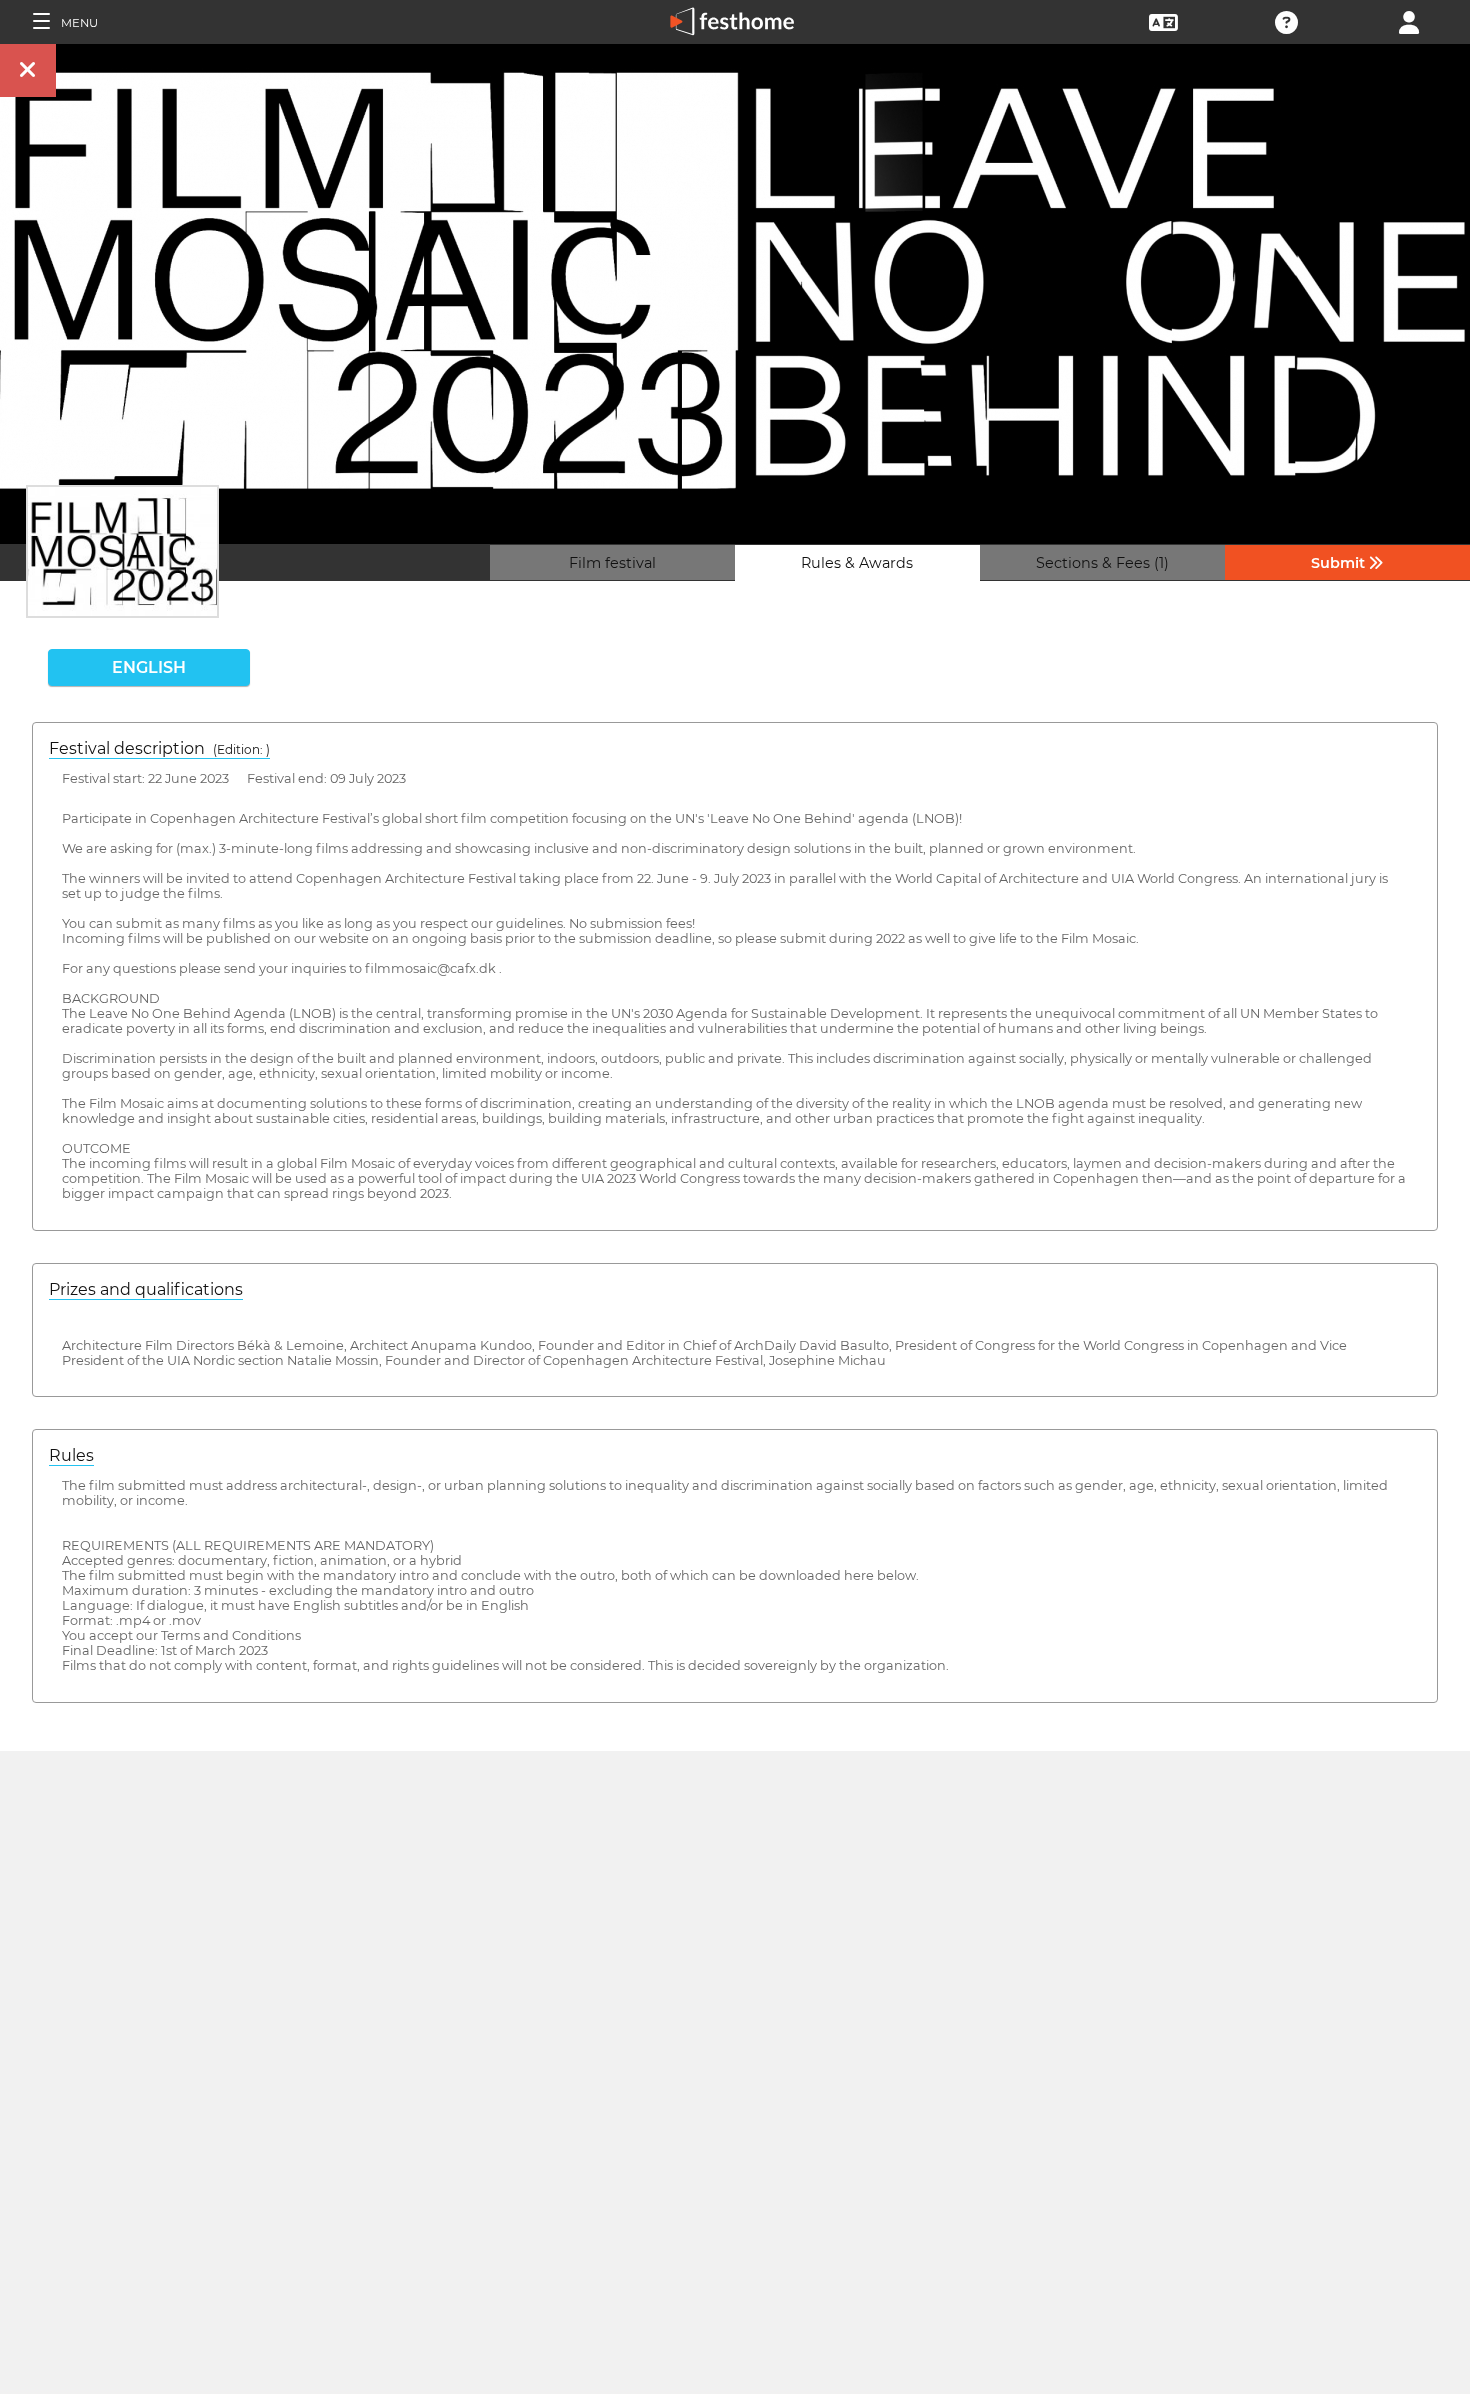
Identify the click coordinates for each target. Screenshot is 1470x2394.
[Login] (1409, 20)
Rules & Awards (857, 563)
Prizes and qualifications (146, 1289)
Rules (71, 1455)
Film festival (612, 563)
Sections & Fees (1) (1102, 563)
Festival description (159, 748)
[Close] (28, 70)
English (149, 667)
